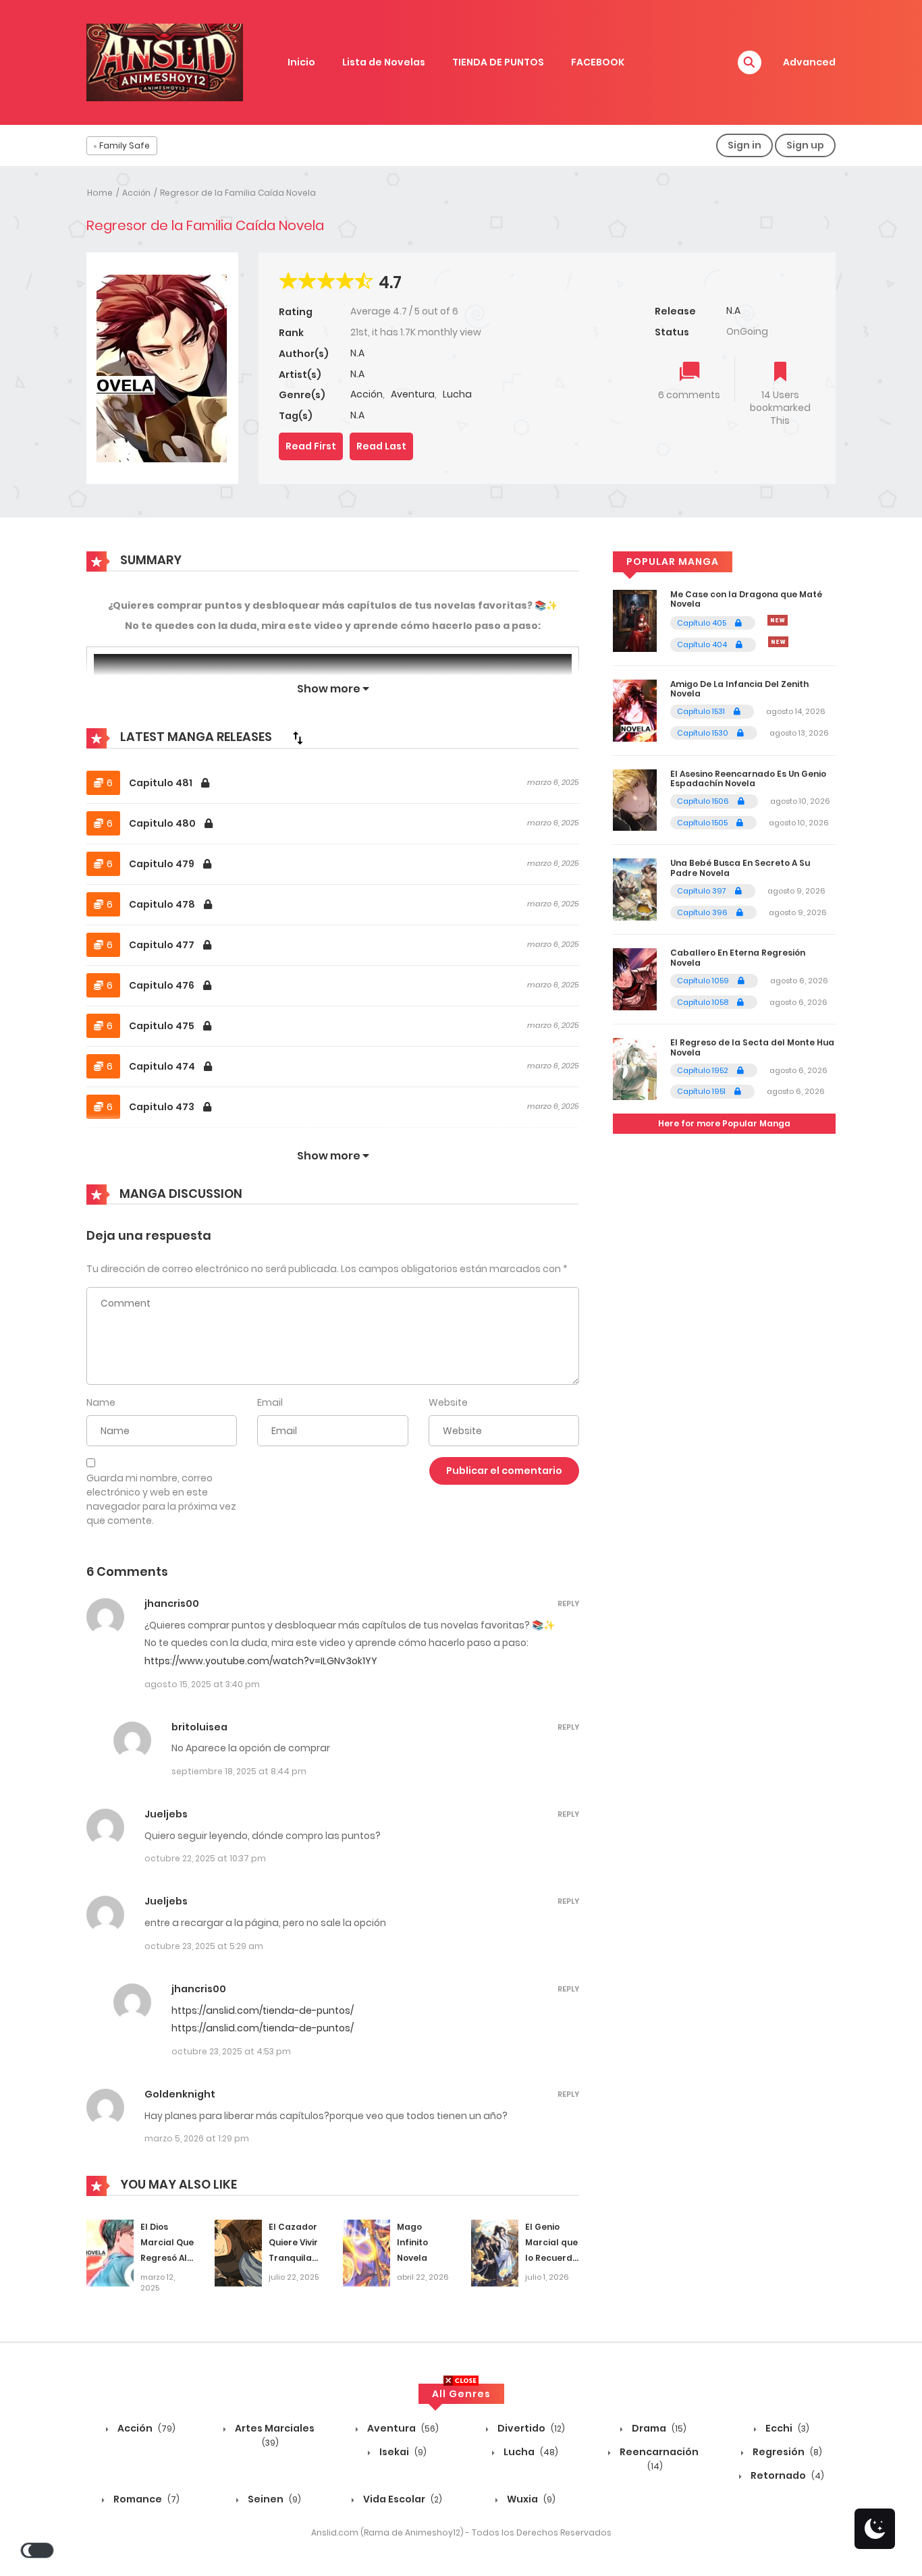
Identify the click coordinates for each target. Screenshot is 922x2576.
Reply (568, 1604)
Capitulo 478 (163, 904)
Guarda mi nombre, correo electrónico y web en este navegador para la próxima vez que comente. (161, 1499)
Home (100, 193)
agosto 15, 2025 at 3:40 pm (202, 1684)
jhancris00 (172, 1604)
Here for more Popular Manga (724, 1123)
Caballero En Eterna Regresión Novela (738, 957)
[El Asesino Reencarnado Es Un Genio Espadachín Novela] (635, 799)
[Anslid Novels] (165, 61)
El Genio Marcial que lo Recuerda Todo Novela (552, 2257)
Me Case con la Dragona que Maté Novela (746, 599)
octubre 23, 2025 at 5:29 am (204, 1946)
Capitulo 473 (163, 1107)
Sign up (805, 145)
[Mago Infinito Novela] (367, 2253)
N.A (357, 353)
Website (448, 1402)
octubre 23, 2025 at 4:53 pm (231, 2051)
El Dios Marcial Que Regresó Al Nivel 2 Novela (167, 2257)
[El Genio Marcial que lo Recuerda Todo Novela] (495, 2253)
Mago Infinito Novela (412, 2242)
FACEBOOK (598, 62)
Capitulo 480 (163, 823)
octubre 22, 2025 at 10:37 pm (205, 1858)
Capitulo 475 (163, 1026)
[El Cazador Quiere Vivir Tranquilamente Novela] (238, 2253)
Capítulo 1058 (704, 1002)
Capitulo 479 (163, 864)
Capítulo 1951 (702, 1091)
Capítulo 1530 (704, 733)
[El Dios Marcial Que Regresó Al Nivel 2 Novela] (110, 2253)
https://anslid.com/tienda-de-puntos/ (263, 2010)
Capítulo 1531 (702, 711)
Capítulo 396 (703, 912)
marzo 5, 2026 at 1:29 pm (197, 2138)
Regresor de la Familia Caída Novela (238, 193)
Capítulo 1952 (704, 1070)
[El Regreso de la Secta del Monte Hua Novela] (635, 1068)
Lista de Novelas (384, 62)
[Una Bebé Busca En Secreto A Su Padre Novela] (635, 889)
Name (101, 1402)
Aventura (413, 394)
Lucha (457, 394)
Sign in (744, 145)
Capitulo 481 (162, 783)
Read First (311, 446)
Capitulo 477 (163, 945)
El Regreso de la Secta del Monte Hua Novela (752, 1047)
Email (270, 1402)
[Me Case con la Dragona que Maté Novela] (635, 620)
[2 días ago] (778, 620)
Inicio (301, 62)
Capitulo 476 (163, 985)
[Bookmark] (780, 373)
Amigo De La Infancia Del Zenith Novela (739, 689)
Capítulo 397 (703, 891)
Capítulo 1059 (704, 981)
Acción (136, 193)
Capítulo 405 (703, 623)
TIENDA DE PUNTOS (498, 62)
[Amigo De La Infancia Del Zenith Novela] (635, 709)
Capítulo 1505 (703, 823)
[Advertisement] (461, 2482)
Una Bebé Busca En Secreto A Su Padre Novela (740, 868)
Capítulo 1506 (704, 801)
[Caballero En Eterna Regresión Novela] (635, 979)
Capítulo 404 (703, 645)
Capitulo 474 (163, 1066)
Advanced (809, 62)
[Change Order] (298, 738)
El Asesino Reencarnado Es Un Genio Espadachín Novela (748, 778)
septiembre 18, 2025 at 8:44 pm (239, 1771)
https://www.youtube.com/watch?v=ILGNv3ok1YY (261, 1661)
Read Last (381, 446)
